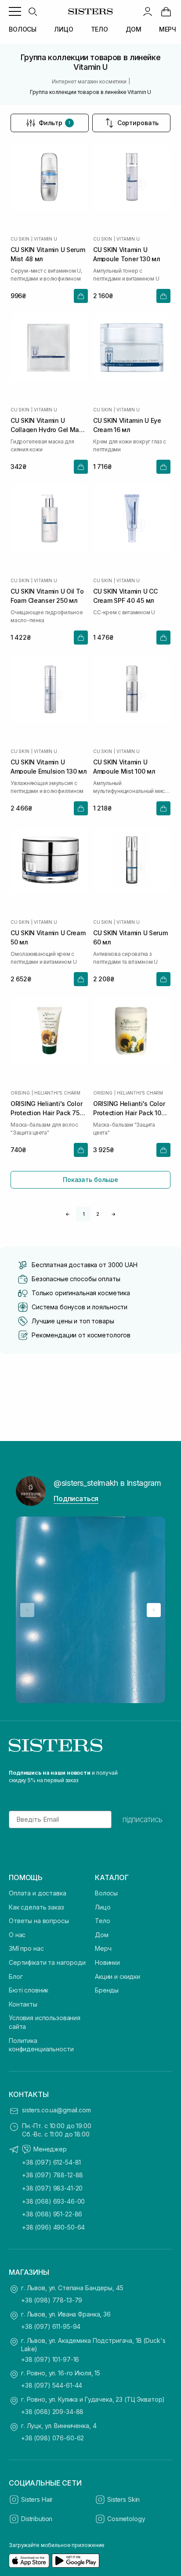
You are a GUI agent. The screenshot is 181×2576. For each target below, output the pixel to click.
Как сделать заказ (36, 1907)
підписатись (143, 1819)
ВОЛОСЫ (23, 29)
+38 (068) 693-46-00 (53, 2201)
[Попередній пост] (27, 1610)
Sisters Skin (123, 2499)
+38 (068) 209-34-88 (52, 2412)
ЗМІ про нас (26, 1948)
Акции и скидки (118, 1976)
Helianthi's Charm (57, 1093)
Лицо (103, 1907)
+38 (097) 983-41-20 (52, 2188)
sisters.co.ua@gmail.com (56, 2110)
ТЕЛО (100, 29)
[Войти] (148, 11)
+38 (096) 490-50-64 (53, 2227)
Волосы (106, 1893)
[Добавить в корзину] (81, 296)
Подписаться (76, 1499)
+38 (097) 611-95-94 (51, 2326)
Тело (102, 1921)
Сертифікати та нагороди (47, 1962)
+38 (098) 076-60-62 (52, 2438)
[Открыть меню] (15, 11)
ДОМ (134, 29)
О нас (17, 1935)
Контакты (23, 2004)
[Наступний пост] (154, 1610)
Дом (102, 1935)
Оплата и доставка (38, 1893)
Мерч (103, 1948)
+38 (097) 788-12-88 (52, 2175)
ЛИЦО (63, 29)
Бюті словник (29, 1990)
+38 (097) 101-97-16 (50, 2359)
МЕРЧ (168, 29)
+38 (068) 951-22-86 (52, 2214)
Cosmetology (126, 2519)
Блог (16, 1976)
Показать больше (90, 1180)
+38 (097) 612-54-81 (51, 2162)
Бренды (107, 1990)
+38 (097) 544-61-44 (52, 2385)
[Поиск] (33, 11)
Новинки (107, 1962)
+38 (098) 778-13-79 (52, 2300)
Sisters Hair (37, 2499)
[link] (166, 11)
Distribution (37, 2519)
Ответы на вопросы (39, 1921)
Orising (20, 1093)
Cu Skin (20, 239)
